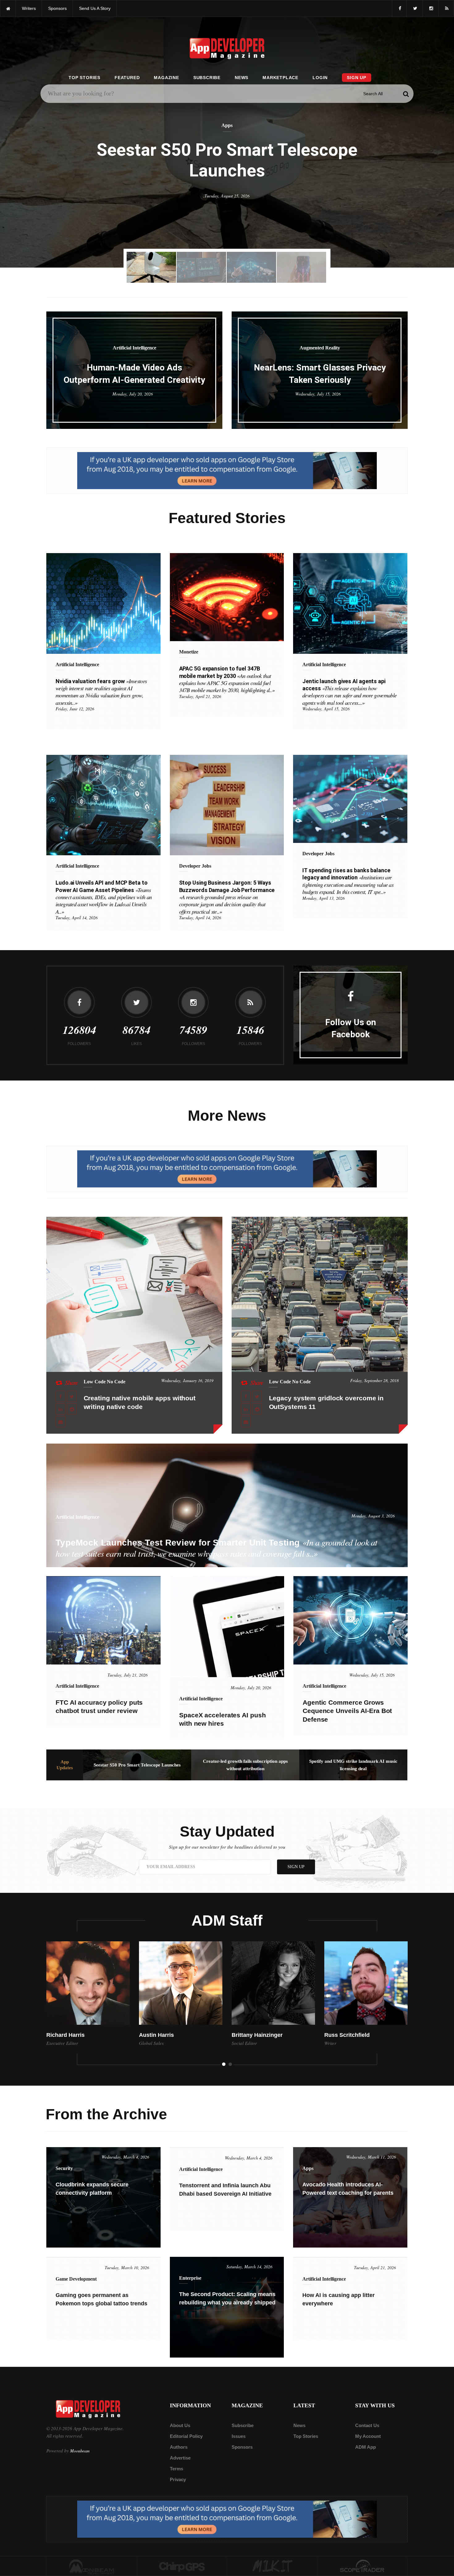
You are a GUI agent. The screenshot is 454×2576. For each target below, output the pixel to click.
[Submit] (406, 94)
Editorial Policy (186, 2436)
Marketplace (280, 78)
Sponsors (242, 2447)
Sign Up (357, 78)
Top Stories (84, 78)
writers (29, 8)
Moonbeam (80, 2451)
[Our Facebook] (399, 8)
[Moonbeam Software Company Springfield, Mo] (92, 2566)
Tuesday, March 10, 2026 (127, 2267)
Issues (239, 2436)
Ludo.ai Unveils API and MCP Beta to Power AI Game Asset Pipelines (104, 897)
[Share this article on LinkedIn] (61, 1409)
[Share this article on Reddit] (72, 1409)
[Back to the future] (8, 8)
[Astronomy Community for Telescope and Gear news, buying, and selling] (363, 2566)
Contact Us (367, 2425)
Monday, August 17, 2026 (227, 193)
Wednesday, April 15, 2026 (326, 709)
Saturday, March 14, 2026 (249, 2267)
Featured (127, 78)
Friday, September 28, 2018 (374, 1380)
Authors (179, 2447)
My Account (368, 2436)
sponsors (57, 8)
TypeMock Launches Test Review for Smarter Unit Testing (216, 1548)
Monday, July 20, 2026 (133, 394)
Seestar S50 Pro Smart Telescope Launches (137, 1765)
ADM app (366, 2447)
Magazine (166, 78)
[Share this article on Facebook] (61, 1396)
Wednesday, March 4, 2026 (125, 2157)
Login (320, 78)
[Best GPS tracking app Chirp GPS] (182, 2566)
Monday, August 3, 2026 (373, 1516)
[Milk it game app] (272, 2566)
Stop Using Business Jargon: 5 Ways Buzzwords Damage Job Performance (227, 897)
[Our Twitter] (415, 8)
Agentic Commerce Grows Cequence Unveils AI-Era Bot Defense (347, 1711)
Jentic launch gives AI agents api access (349, 692)
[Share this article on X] (72, 1396)
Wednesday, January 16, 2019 (187, 1380)
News (242, 78)
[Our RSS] (446, 8)
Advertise (180, 2458)
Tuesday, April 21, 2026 (200, 696)
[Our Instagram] (431, 8)
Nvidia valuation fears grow (101, 692)
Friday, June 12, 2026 (75, 709)
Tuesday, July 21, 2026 (128, 1675)
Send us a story (95, 8)
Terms (177, 2469)
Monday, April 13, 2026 (324, 898)
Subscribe (207, 78)
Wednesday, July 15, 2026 (318, 394)
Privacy (178, 2479)
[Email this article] (61, 1422)
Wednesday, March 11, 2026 (371, 2157)
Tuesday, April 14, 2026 (77, 918)
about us (180, 2425)
